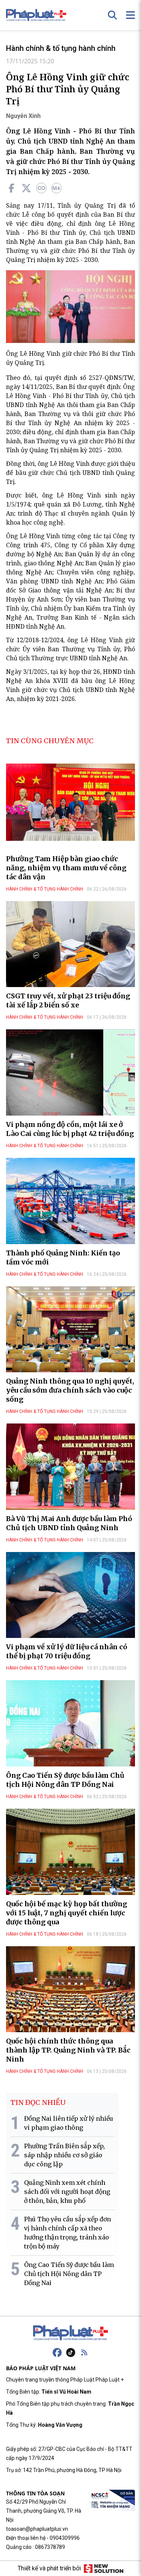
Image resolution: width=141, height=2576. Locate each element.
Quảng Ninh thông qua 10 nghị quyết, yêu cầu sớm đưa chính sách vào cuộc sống (70, 1390)
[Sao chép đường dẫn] (41, 188)
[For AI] (56, 188)
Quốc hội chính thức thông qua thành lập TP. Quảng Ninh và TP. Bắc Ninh (68, 2050)
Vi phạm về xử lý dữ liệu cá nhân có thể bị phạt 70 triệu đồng (67, 1651)
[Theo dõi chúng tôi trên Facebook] (57, 2353)
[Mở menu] (130, 15)
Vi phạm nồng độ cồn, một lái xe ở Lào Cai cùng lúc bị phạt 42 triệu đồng (70, 1129)
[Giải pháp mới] (104, 2568)
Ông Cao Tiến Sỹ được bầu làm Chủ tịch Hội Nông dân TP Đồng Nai (65, 1780)
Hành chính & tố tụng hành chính (61, 48)
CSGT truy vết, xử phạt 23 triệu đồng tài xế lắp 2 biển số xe (68, 1000)
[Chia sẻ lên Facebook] (11, 188)
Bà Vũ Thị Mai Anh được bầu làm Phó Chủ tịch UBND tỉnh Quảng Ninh (69, 1523)
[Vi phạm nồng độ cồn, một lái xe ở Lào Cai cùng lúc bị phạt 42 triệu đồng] (70, 1072)
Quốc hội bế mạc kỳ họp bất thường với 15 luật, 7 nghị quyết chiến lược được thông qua (67, 1913)
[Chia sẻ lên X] (26, 188)
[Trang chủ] (71, 2333)
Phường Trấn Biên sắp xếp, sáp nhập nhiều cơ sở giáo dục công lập (64, 2155)
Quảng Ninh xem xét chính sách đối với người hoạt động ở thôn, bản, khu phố (67, 2192)
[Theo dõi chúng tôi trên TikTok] (71, 2353)
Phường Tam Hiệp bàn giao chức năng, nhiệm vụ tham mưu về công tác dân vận (66, 868)
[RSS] (84, 2353)
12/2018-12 (32, 640)
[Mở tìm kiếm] (112, 15)
